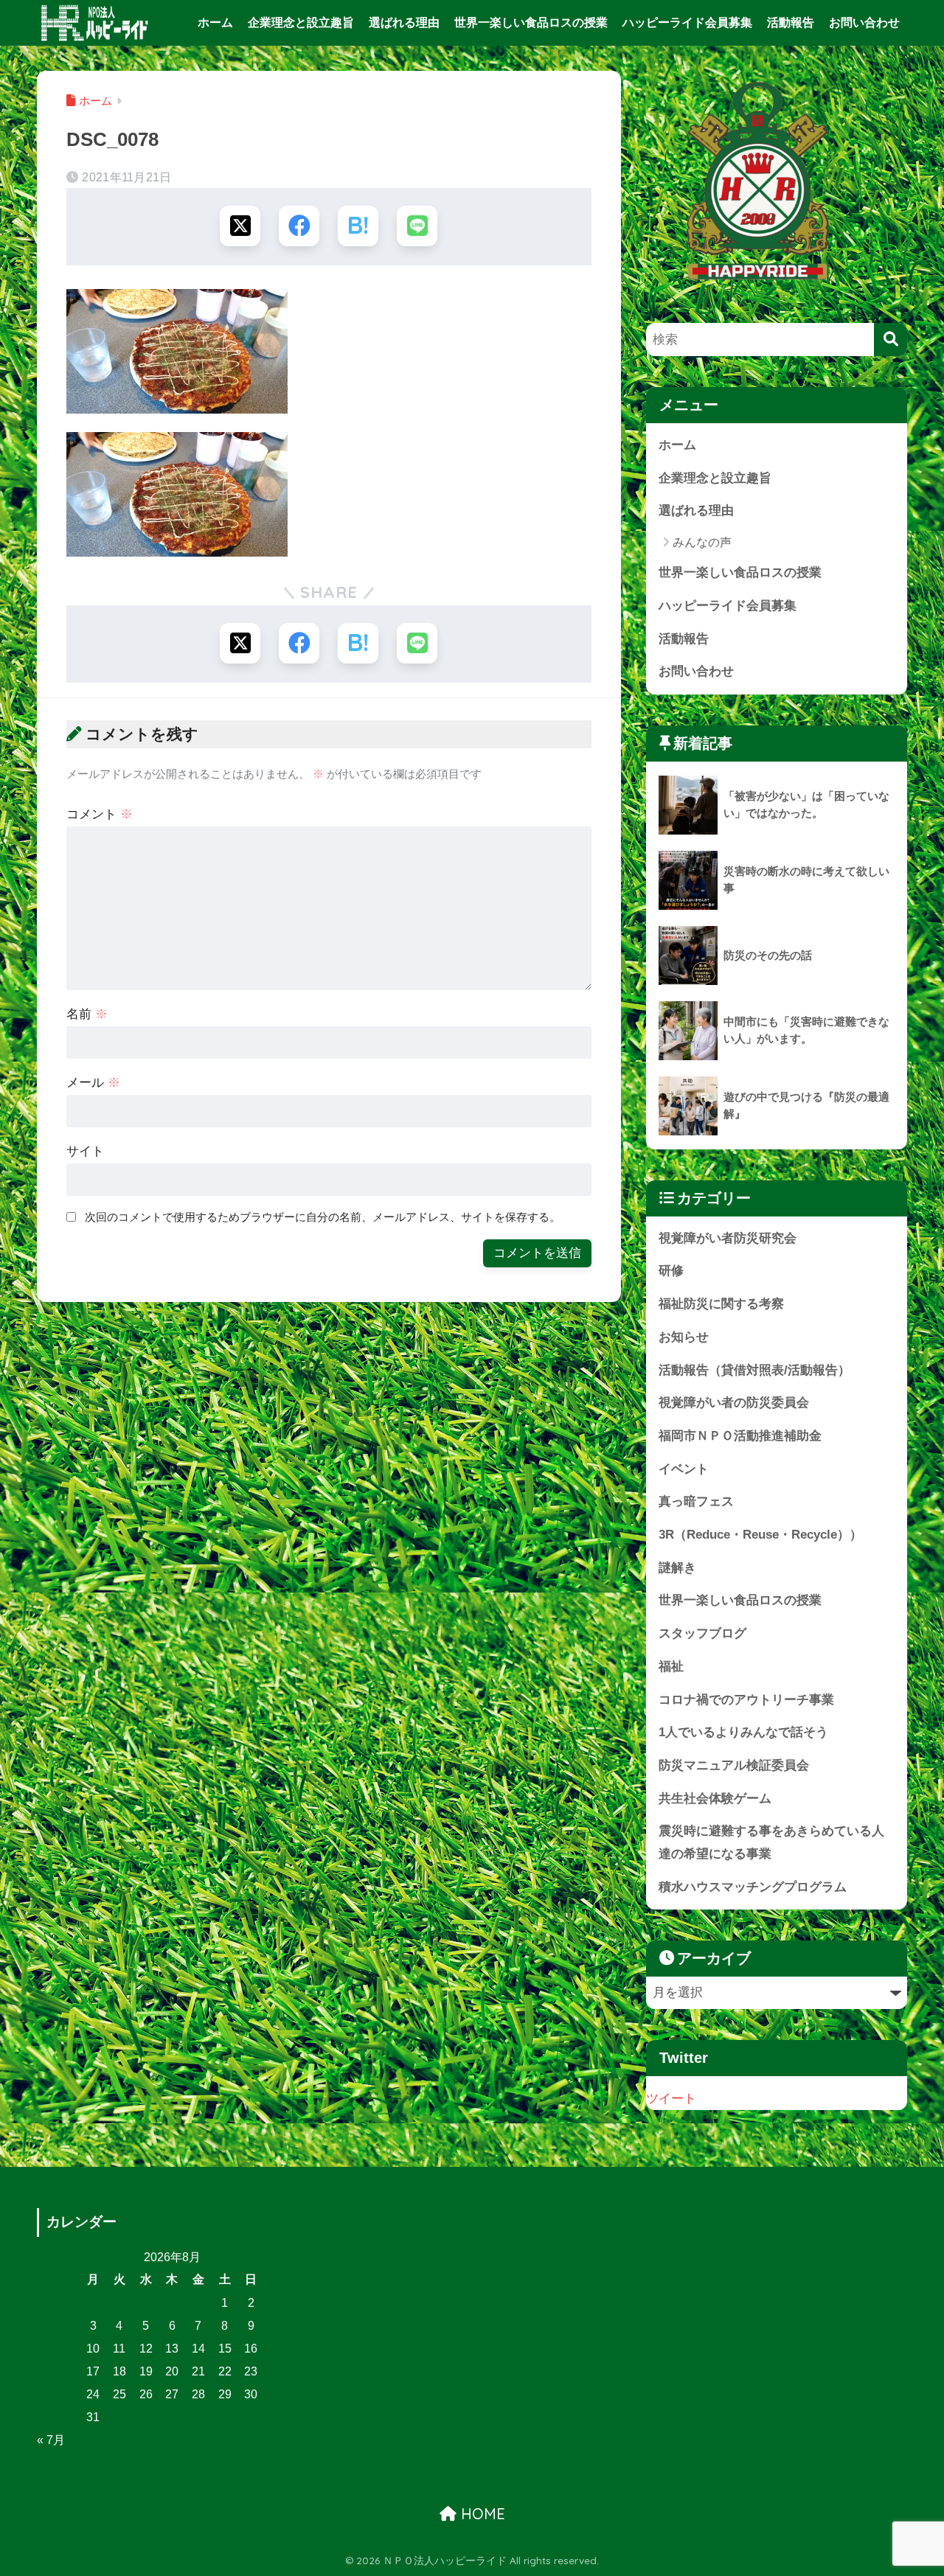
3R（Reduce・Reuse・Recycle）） (760, 1535)
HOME (481, 2514)
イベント (684, 1469)
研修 (671, 1271)
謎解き (677, 1568)
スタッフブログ (702, 1633)
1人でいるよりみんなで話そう (743, 1732)
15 (225, 2349)
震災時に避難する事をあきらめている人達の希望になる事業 (771, 1842)
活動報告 (791, 22)
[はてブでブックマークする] (358, 226)
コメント (100, 814)
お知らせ (684, 1337)
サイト (85, 1151)
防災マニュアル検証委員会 (734, 1765)
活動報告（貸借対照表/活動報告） (754, 1370)
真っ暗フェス (696, 1501)
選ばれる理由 (404, 22)
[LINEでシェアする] (417, 226)
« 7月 (51, 2440)
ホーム (215, 22)
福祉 (671, 1667)
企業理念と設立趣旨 (301, 22)
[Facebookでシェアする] (299, 226)
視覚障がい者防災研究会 (728, 1238)
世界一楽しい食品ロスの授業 (531, 22)
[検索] (891, 340)
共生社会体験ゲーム (715, 1799)
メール (93, 1083)
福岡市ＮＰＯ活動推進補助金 (740, 1436)
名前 (87, 1014)
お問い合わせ (864, 22)
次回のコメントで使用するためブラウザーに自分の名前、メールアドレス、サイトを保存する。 (323, 1217)
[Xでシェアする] (240, 226)
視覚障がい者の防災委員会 (734, 1403)
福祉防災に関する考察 (721, 1304)
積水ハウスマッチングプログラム (753, 1887)
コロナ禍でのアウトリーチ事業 (746, 1700)
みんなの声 (702, 542)
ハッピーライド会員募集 (687, 22)
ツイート (671, 2099)
